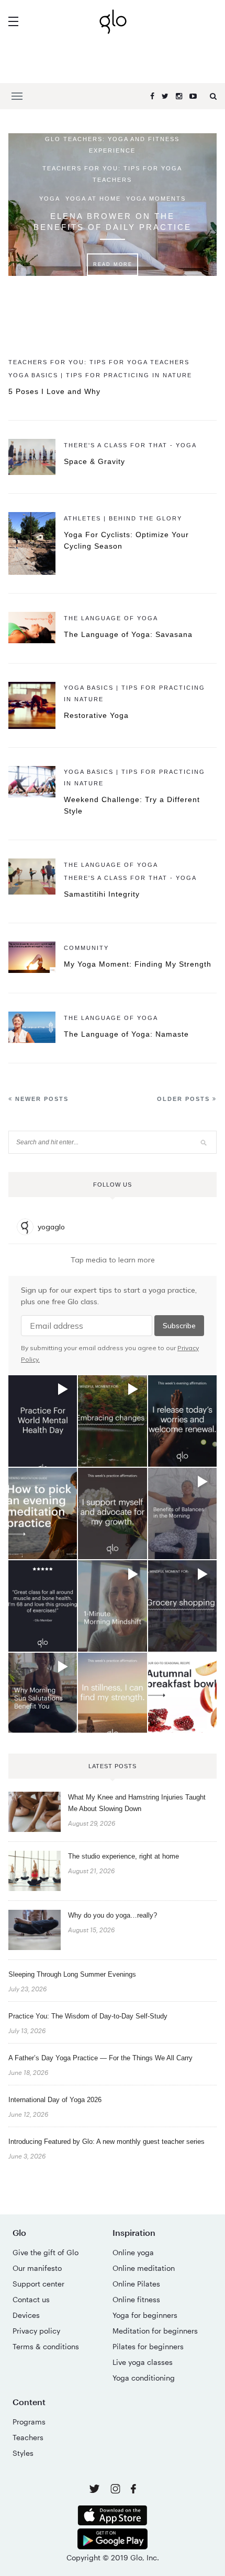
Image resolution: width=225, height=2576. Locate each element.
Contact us (31, 2299)
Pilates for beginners (148, 2346)
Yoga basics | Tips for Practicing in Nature (100, 375)
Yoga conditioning (144, 2378)
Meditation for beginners (155, 2331)
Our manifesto (37, 2268)
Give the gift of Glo (46, 2252)
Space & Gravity (94, 461)
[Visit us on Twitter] (95, 2490)
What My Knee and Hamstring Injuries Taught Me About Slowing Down (137, 1803)
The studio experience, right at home (123, 1856)
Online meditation (144, 2268)
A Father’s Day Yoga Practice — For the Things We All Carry (100, 2058)
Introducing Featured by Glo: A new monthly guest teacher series (106, 2142)
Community (86, 948)
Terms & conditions (46, 2346)
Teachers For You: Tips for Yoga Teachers (112, 174)
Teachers (28, 2437)
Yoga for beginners (145, 2315)
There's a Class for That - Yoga (130, 445)
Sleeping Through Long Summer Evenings (72, 1974)
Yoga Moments (156, 199)
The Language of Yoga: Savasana (128, 634)
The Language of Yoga (111, 618)
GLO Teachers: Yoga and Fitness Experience (112, 145)
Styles (23, 2453)
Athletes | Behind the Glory (123, 518)
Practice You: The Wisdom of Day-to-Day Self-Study (88, 2016)
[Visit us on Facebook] (133, 2490)
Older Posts (185, 1099)
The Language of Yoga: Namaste (126, 1034)
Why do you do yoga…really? (113, 1915)
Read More (113, 264)
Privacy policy (36, 2331)
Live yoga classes (143, 2362)
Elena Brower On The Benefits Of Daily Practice (113, 222)
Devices (26, 2315)
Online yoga (133, 2252)
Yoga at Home (93, 199)
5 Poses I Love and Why (54, 391)
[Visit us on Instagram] (116, 2491)
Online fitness (136, 2299)
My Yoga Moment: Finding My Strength (138, 964)
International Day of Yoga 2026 (55, 2100)
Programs (29, 2422)
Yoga (50, 199)
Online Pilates (136, 2284)
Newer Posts (41, 1099)
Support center (38, 2284)
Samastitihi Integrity (102, 894)
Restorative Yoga (96, 715)
